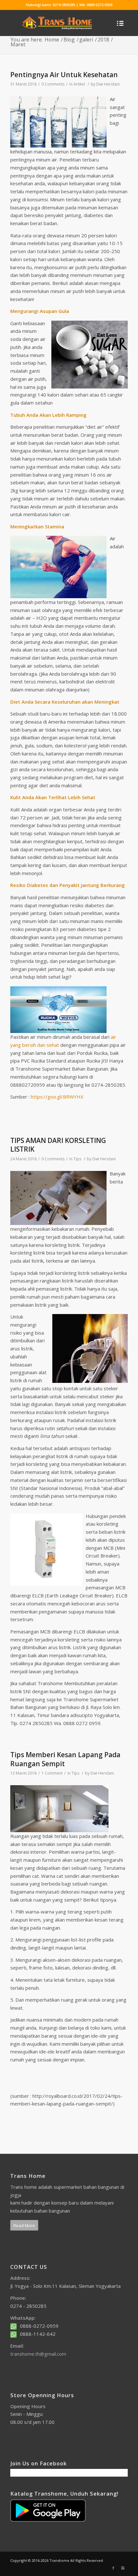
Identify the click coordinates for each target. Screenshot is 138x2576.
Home (52, 40)
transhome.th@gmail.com (38, 2354)
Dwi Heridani (108, 84)
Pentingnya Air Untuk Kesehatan (64, 75)
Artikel (79, 84)
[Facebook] (113, 2568)
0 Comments (53, 84)
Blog (69, 40)
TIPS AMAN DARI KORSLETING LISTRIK (58, 1145)
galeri (86, 40)
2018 (103, 40)
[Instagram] (123, 2568)
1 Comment (52, 1773)
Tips (77, 1159)
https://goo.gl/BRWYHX (57, 1097)
